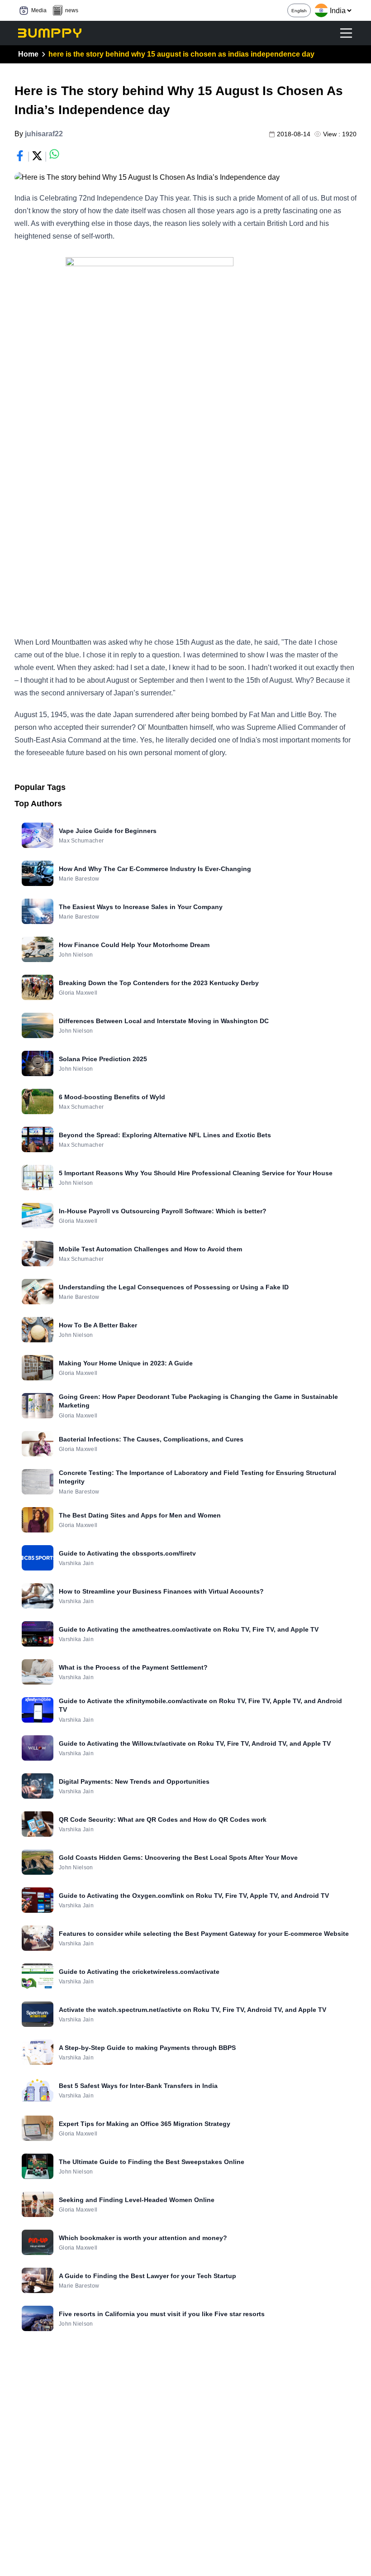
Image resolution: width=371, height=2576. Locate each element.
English (299, 11)
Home (28, 54)
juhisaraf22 (44, 134)
